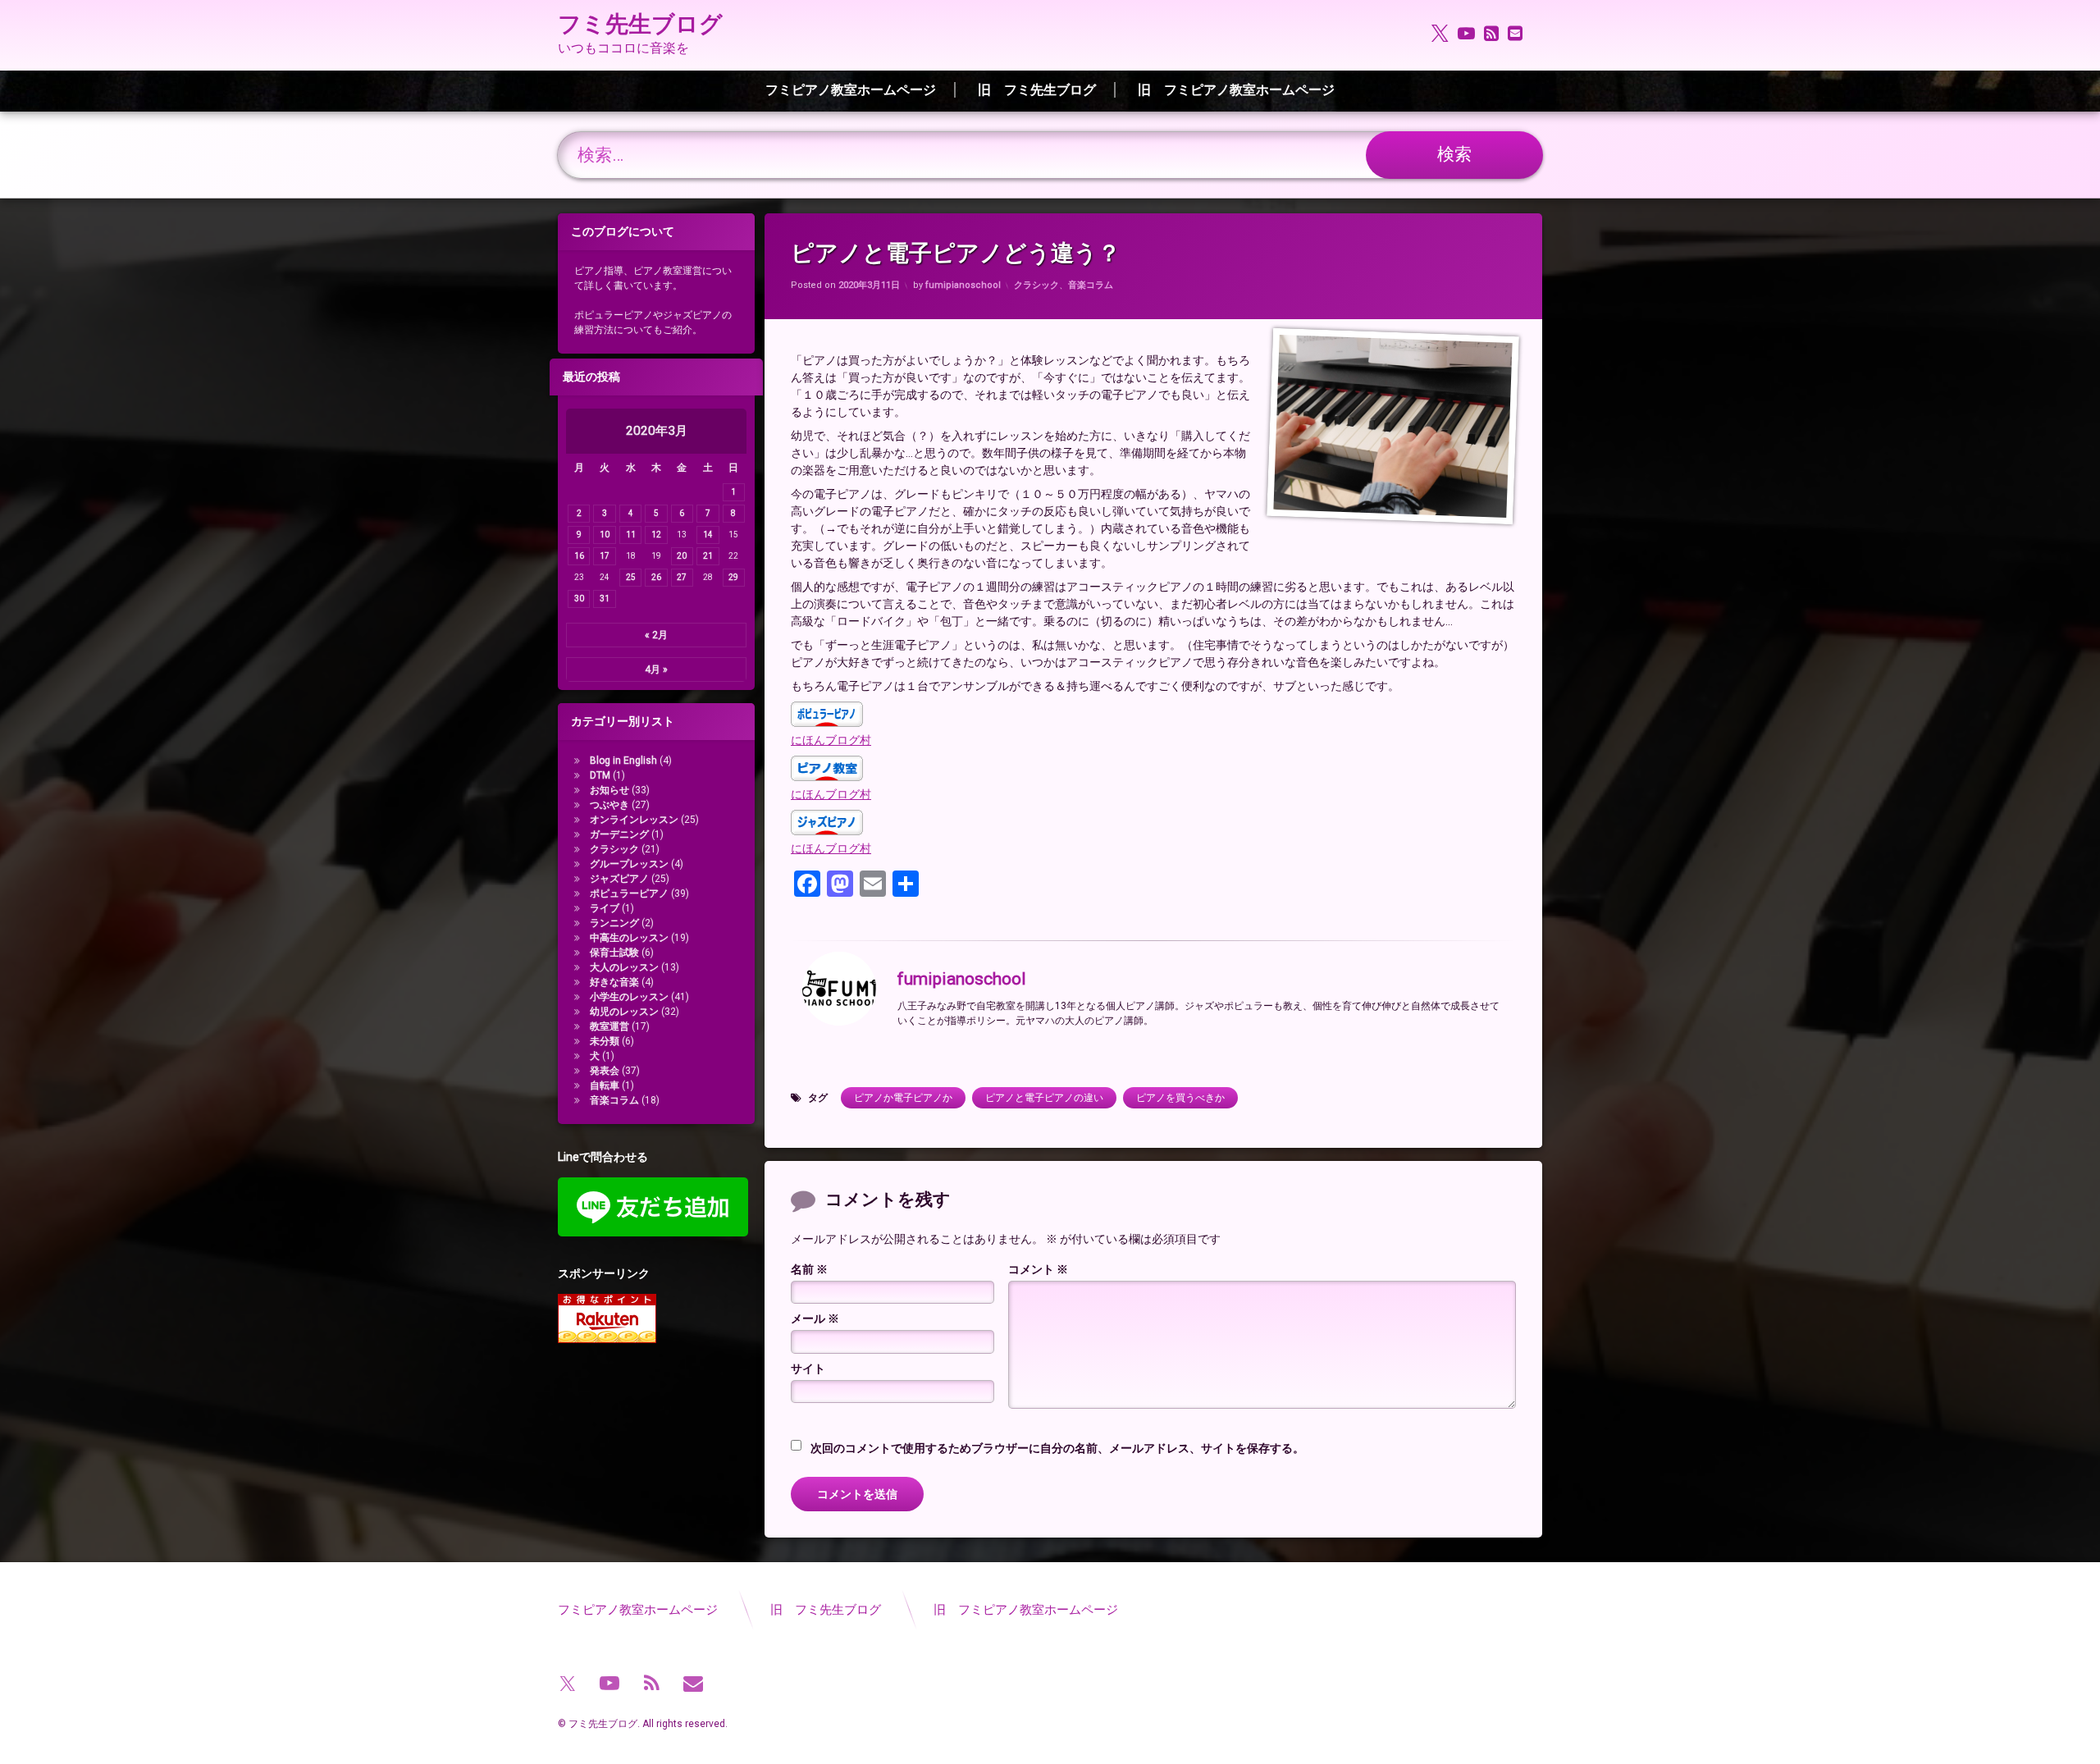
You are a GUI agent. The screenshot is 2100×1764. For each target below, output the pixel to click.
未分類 (605, 1041)
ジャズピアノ (619, 879)
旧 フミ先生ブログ (1037, 90)
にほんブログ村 (831, 740)
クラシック (1036, 285)
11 (631, 535)
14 (708, 535)
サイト (808, 1369)
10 (605, 535)
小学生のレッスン (629, 997)
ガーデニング (619, 834)
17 (605, 556)
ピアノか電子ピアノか (903, 1098)
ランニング (614, 923)
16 (579, 556)
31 (605, 599)
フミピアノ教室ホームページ (851, 90)
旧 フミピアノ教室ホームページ (1236, 90)
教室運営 (609, 1026)
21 (708, 556)
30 (579, 599)
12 (656, 535)
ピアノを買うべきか (1180, 1098)
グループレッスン (629, 864)
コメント (1038, 1269)
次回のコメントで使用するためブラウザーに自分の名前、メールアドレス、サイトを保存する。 (1057, 1448)
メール (815, 1318)
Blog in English (623, 761)
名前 (809, 1269)
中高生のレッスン (629, 938)
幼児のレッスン (624, 1012)
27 (682, 577)
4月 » (656, 669)
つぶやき (609, 805)
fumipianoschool (963, 285)
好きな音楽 (614, 982)
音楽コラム (1091, 285)
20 (682, 556)
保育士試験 (614, 953)
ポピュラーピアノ (629, 893)
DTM (600, 775)
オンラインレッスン (634, 820)
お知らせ (609, 790)
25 (631, 577)
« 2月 (656, 635)
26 (656, 577)
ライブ (605, 908)
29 (733, 577)
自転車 (605, 1085)
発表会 (605, 1071)
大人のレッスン (624, 967)
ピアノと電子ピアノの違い (1044, 1098)
